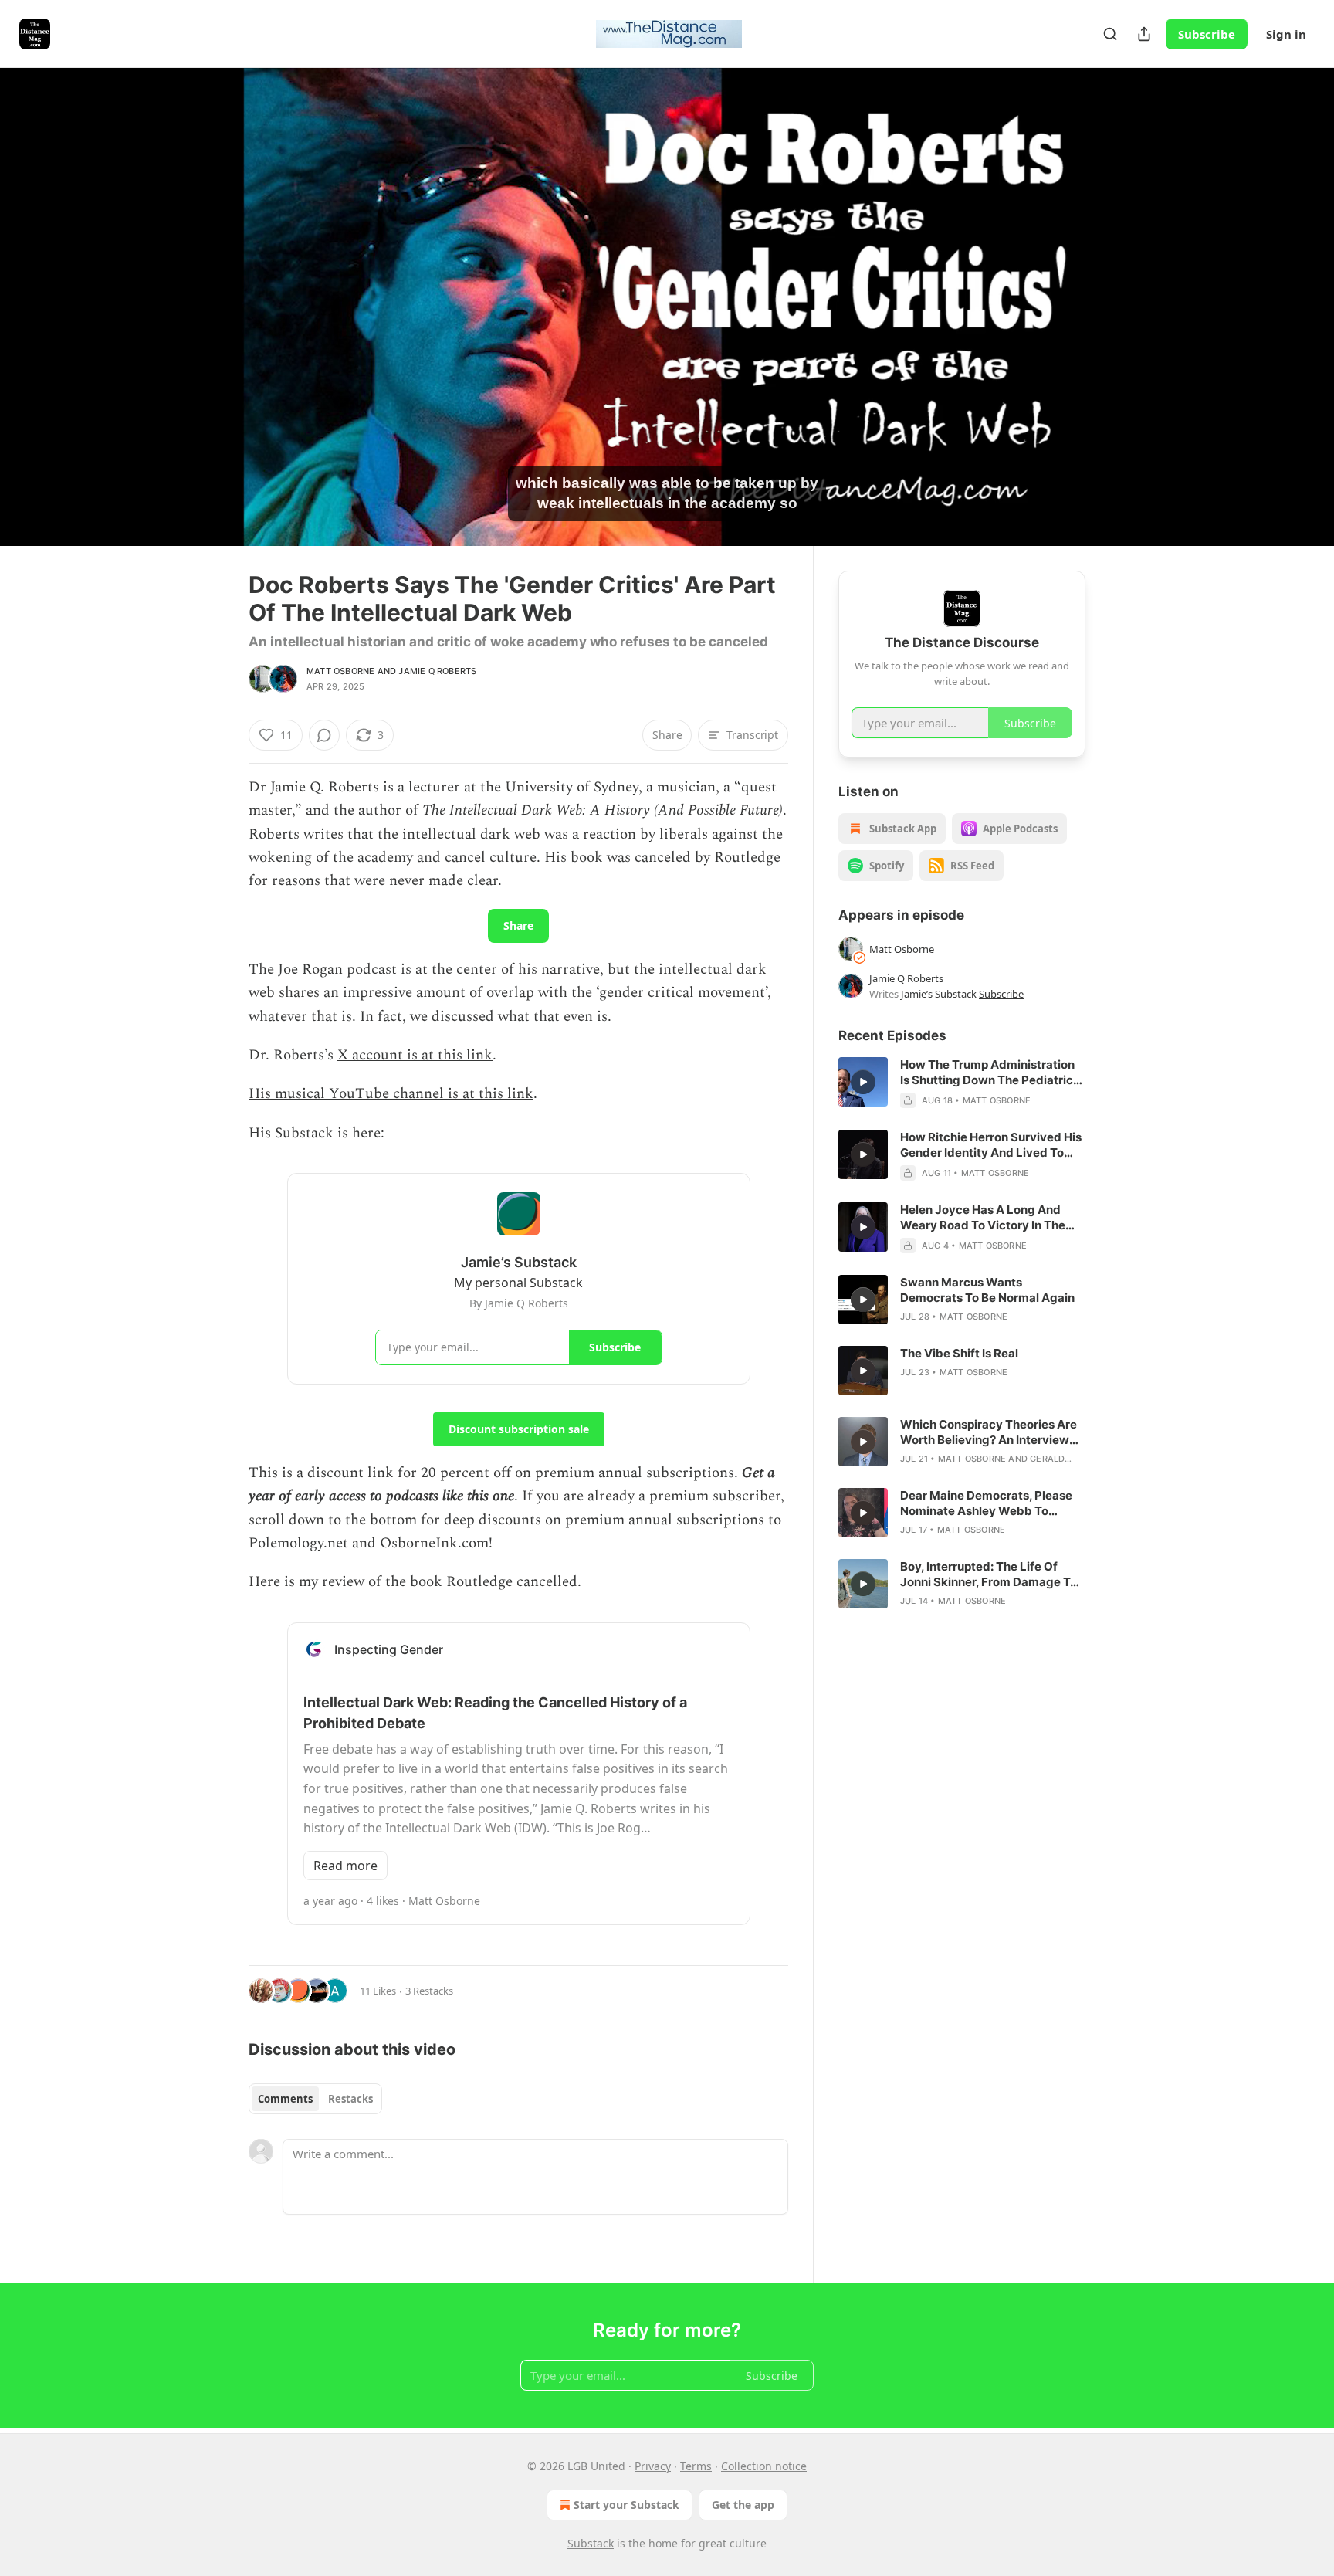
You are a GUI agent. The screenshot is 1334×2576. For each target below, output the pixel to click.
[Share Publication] (1144, 34)
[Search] (1110, 34)
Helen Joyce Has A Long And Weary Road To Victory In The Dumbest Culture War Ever (983, 1218)
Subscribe (1207, 34)
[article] (962, 1083)
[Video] (212, 290)
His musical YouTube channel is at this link (391, 1094)
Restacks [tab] (350, 2099)
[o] (863, 1082)
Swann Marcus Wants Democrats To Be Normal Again (987, 1290)
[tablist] (315, 2099)
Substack (591, 2543)
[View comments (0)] (1124, 307)
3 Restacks (429, 1991)
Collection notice (764, 2466)
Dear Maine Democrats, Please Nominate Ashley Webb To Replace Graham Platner (986, 1503)
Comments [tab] (285, 2099)
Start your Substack (626, 2505)
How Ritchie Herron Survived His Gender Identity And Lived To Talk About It (991, 1145)
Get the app (743, 2505)
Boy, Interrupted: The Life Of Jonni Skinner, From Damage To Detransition (989, 1574)
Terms (696, 2466)
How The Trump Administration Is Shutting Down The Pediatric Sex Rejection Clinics (987, 1073)
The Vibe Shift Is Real (959, 1353)
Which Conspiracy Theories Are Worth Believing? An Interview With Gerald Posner (989, 1432)
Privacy (653, 2466)
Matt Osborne (340, 671)
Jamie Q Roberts (437, 671)
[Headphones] (212, 324)
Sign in (1286, 34)
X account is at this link (415, 1055)
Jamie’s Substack (939, 994)
